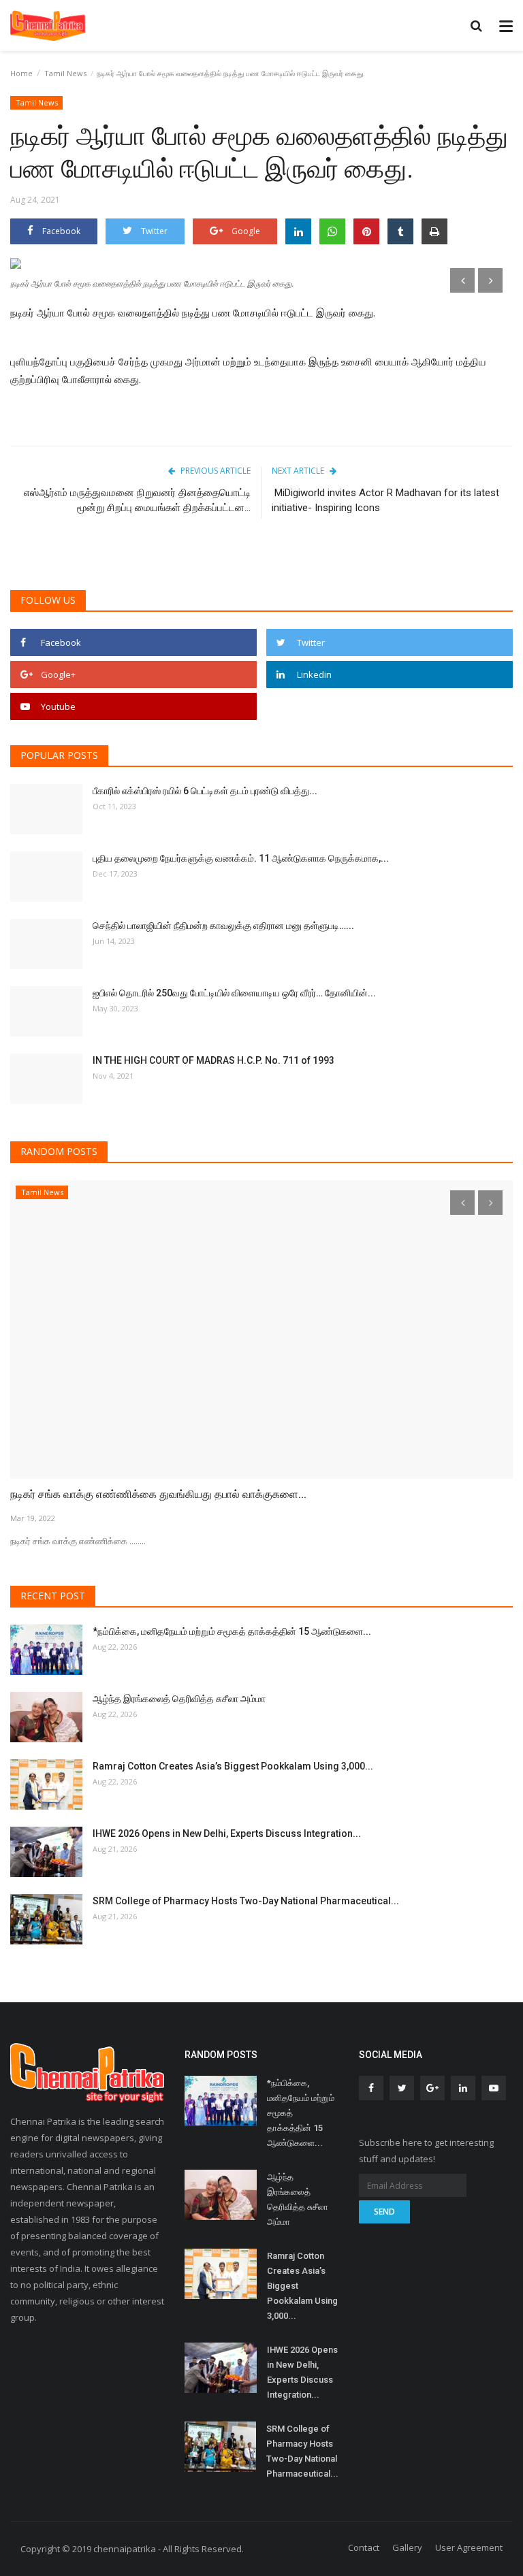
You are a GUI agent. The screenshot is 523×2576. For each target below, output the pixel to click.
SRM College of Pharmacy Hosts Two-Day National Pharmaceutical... (246, 1901)
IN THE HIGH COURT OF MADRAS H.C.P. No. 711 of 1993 (213, 1060)
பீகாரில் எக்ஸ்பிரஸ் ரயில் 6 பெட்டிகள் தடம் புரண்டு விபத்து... (205, 791)
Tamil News (65, 73)
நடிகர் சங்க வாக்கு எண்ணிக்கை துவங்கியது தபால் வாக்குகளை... (158, 1494)
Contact (364, 2547)
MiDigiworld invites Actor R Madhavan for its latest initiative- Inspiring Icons (385, 500)
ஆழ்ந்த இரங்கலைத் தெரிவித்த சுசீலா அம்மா (179, 1699)
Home (21, 73)
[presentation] (462, 280)
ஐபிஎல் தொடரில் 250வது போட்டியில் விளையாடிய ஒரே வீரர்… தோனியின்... (234, 993)
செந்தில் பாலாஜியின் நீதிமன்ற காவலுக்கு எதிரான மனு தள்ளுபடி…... (223, 926)
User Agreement (469, 2547)
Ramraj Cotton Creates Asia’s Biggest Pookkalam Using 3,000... (233, 1766)
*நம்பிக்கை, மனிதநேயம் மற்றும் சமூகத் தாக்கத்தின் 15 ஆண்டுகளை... (232, 1631)
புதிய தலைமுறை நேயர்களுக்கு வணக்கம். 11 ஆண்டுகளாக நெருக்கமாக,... (241, 858)
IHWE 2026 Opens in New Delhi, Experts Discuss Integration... (227, 1833)
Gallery (407, 2547)
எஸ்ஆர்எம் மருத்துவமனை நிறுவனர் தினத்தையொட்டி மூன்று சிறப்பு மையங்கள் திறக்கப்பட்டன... (137, 500)
